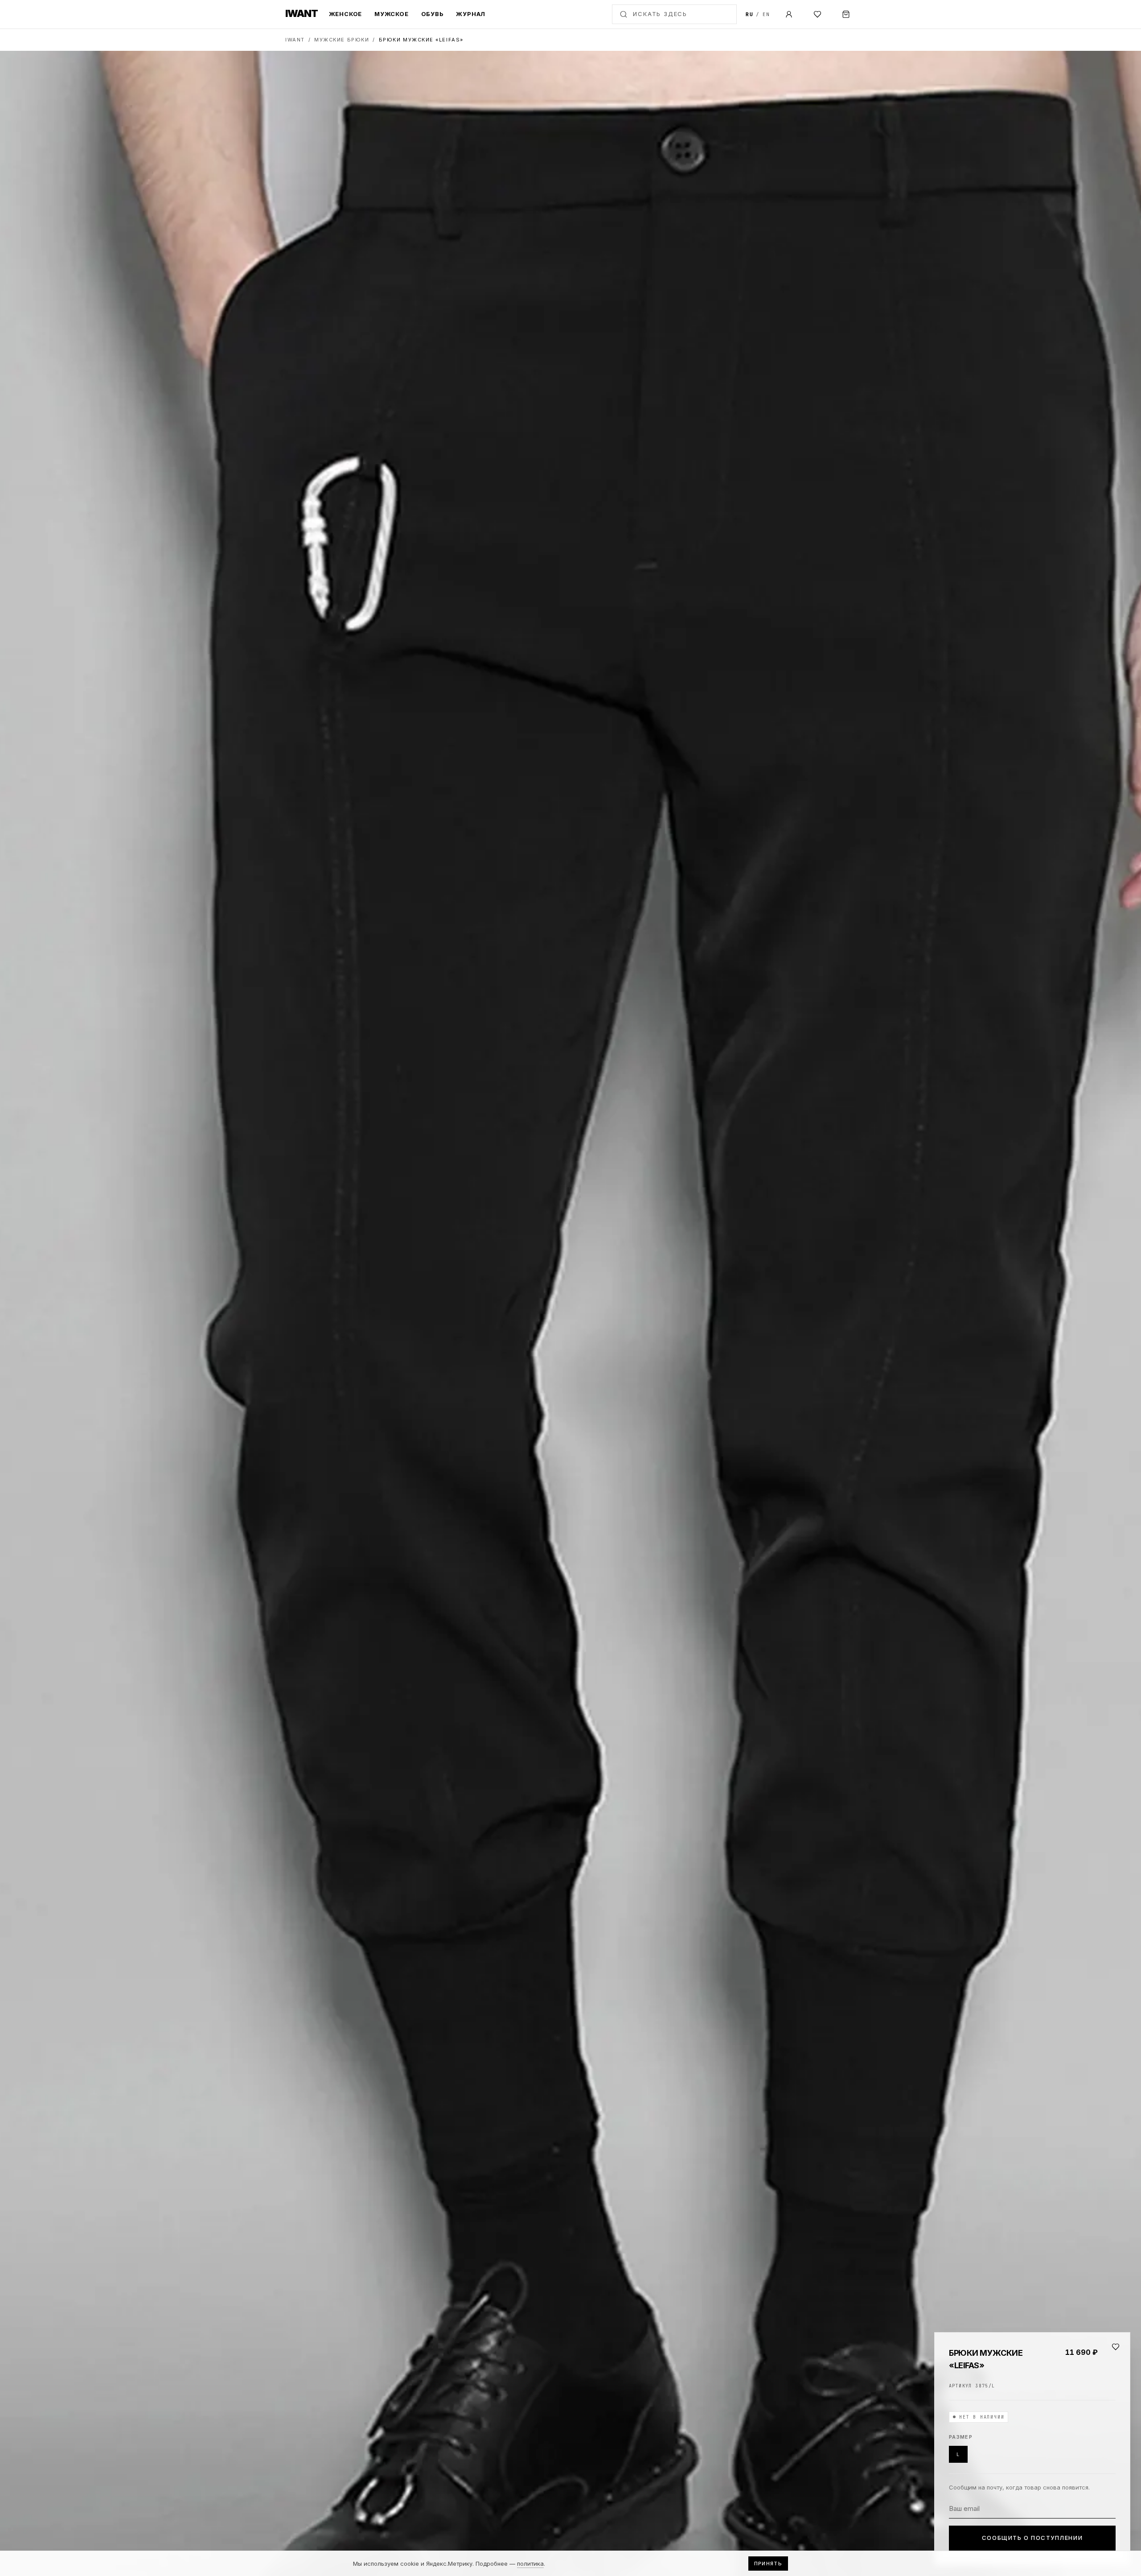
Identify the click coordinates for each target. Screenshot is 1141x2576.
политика (530, 2564)
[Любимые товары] (817, 14)
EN (766, 14)
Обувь (433, 14)
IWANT (295, 40)
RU (749, 14)
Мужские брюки (342, 40)
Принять (768, 2564)
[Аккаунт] (789, 14)
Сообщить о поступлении (1032, 2538)
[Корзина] (846, 14)
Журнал (471, 14)
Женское (345, 14)
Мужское (391, 14)
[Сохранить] (1116, 2347)
